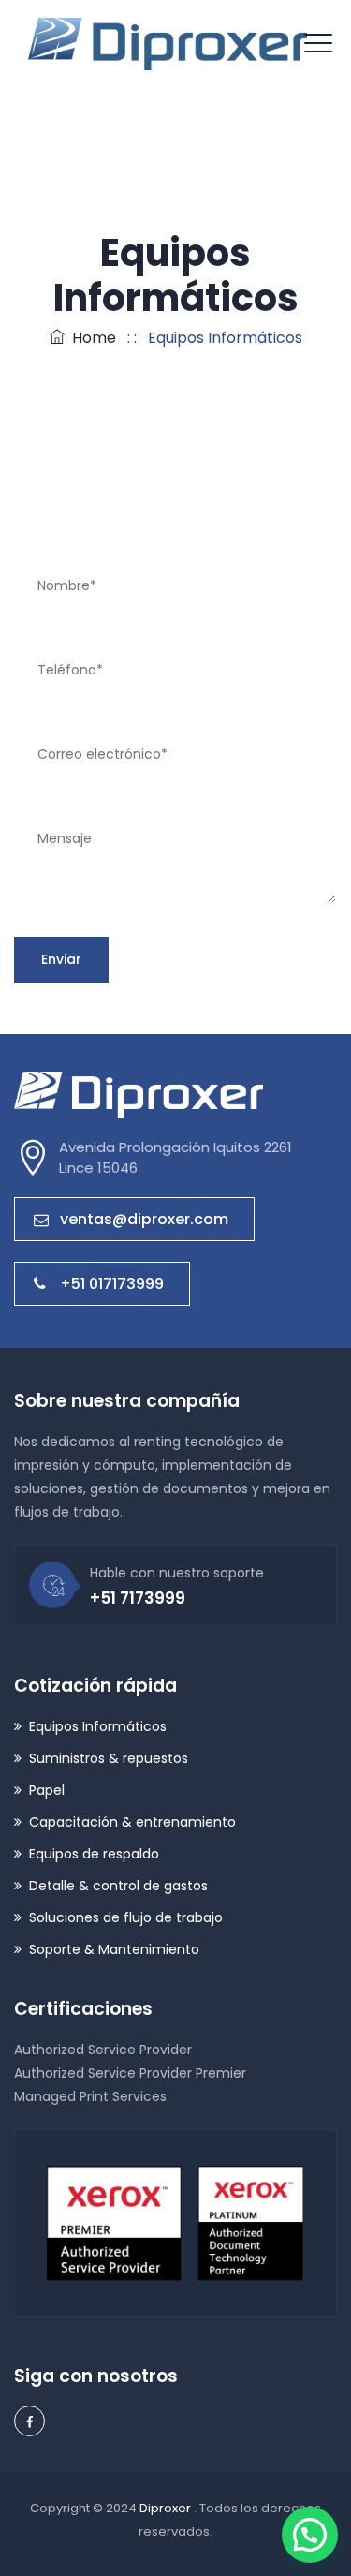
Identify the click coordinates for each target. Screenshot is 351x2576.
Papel (47, 1790)
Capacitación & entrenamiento (132, 1822)
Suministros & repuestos (109, 1758)
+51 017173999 (112, 1284)
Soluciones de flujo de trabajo (126, 1917)
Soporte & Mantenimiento (114, 1949)
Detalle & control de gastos (118, 1886)
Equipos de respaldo (94, 1854)
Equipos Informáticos (98, 1726)
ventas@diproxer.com (144, 1219)
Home (90, 338)
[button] (310, 2535)
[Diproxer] (168, 44)
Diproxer (167, 2508)
